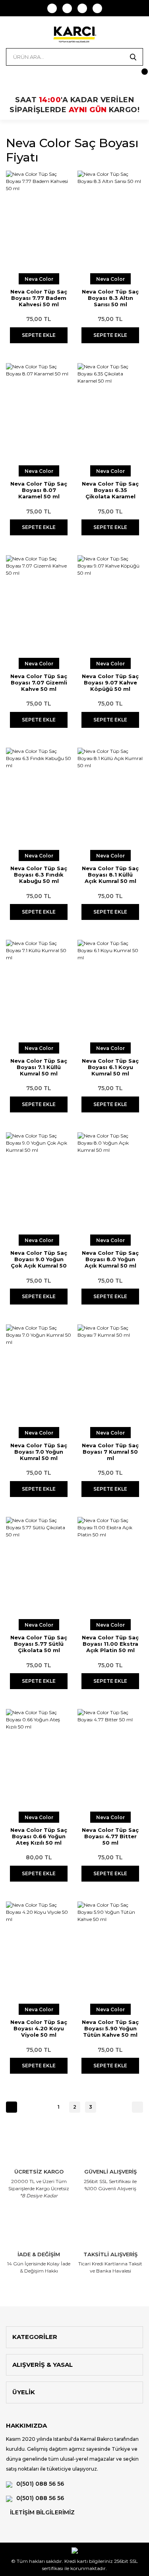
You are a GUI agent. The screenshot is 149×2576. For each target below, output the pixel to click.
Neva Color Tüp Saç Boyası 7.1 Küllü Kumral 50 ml (39, 1067)
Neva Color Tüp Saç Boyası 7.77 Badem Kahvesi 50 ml (39, 298)
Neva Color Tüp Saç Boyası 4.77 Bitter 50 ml (110, 1836)
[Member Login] (12, 76)
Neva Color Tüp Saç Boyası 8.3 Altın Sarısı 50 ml (110, 298)
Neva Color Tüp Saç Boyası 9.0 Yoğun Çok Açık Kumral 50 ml (39, 1259)
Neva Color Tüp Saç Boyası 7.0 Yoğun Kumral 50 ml (39, 1452)
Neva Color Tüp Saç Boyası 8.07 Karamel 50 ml (39, 490)
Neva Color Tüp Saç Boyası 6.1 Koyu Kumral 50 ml (110, 1067)
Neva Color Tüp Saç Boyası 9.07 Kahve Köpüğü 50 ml (110, 682)
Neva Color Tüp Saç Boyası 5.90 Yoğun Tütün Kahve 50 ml (110, 2028)
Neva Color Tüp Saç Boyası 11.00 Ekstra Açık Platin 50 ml (110, 1644)
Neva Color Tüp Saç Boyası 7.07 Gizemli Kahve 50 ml (39, 682)
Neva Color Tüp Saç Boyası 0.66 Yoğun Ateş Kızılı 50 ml (39, 1836)
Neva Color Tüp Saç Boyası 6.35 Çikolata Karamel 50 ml (110, 490)
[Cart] (137, 76)
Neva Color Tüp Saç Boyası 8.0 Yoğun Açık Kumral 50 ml (110, 1259)
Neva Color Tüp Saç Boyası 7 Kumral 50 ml (110, 1452)
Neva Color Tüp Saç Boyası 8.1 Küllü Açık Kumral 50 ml (110, 875)
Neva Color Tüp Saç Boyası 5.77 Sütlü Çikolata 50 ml (39, 1644)
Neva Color (39, 279)
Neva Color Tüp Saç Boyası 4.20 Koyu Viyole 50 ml (39, 2028)
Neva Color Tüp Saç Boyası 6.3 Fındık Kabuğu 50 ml (39, 875)
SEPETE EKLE (39, 335)
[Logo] (74, 34)
